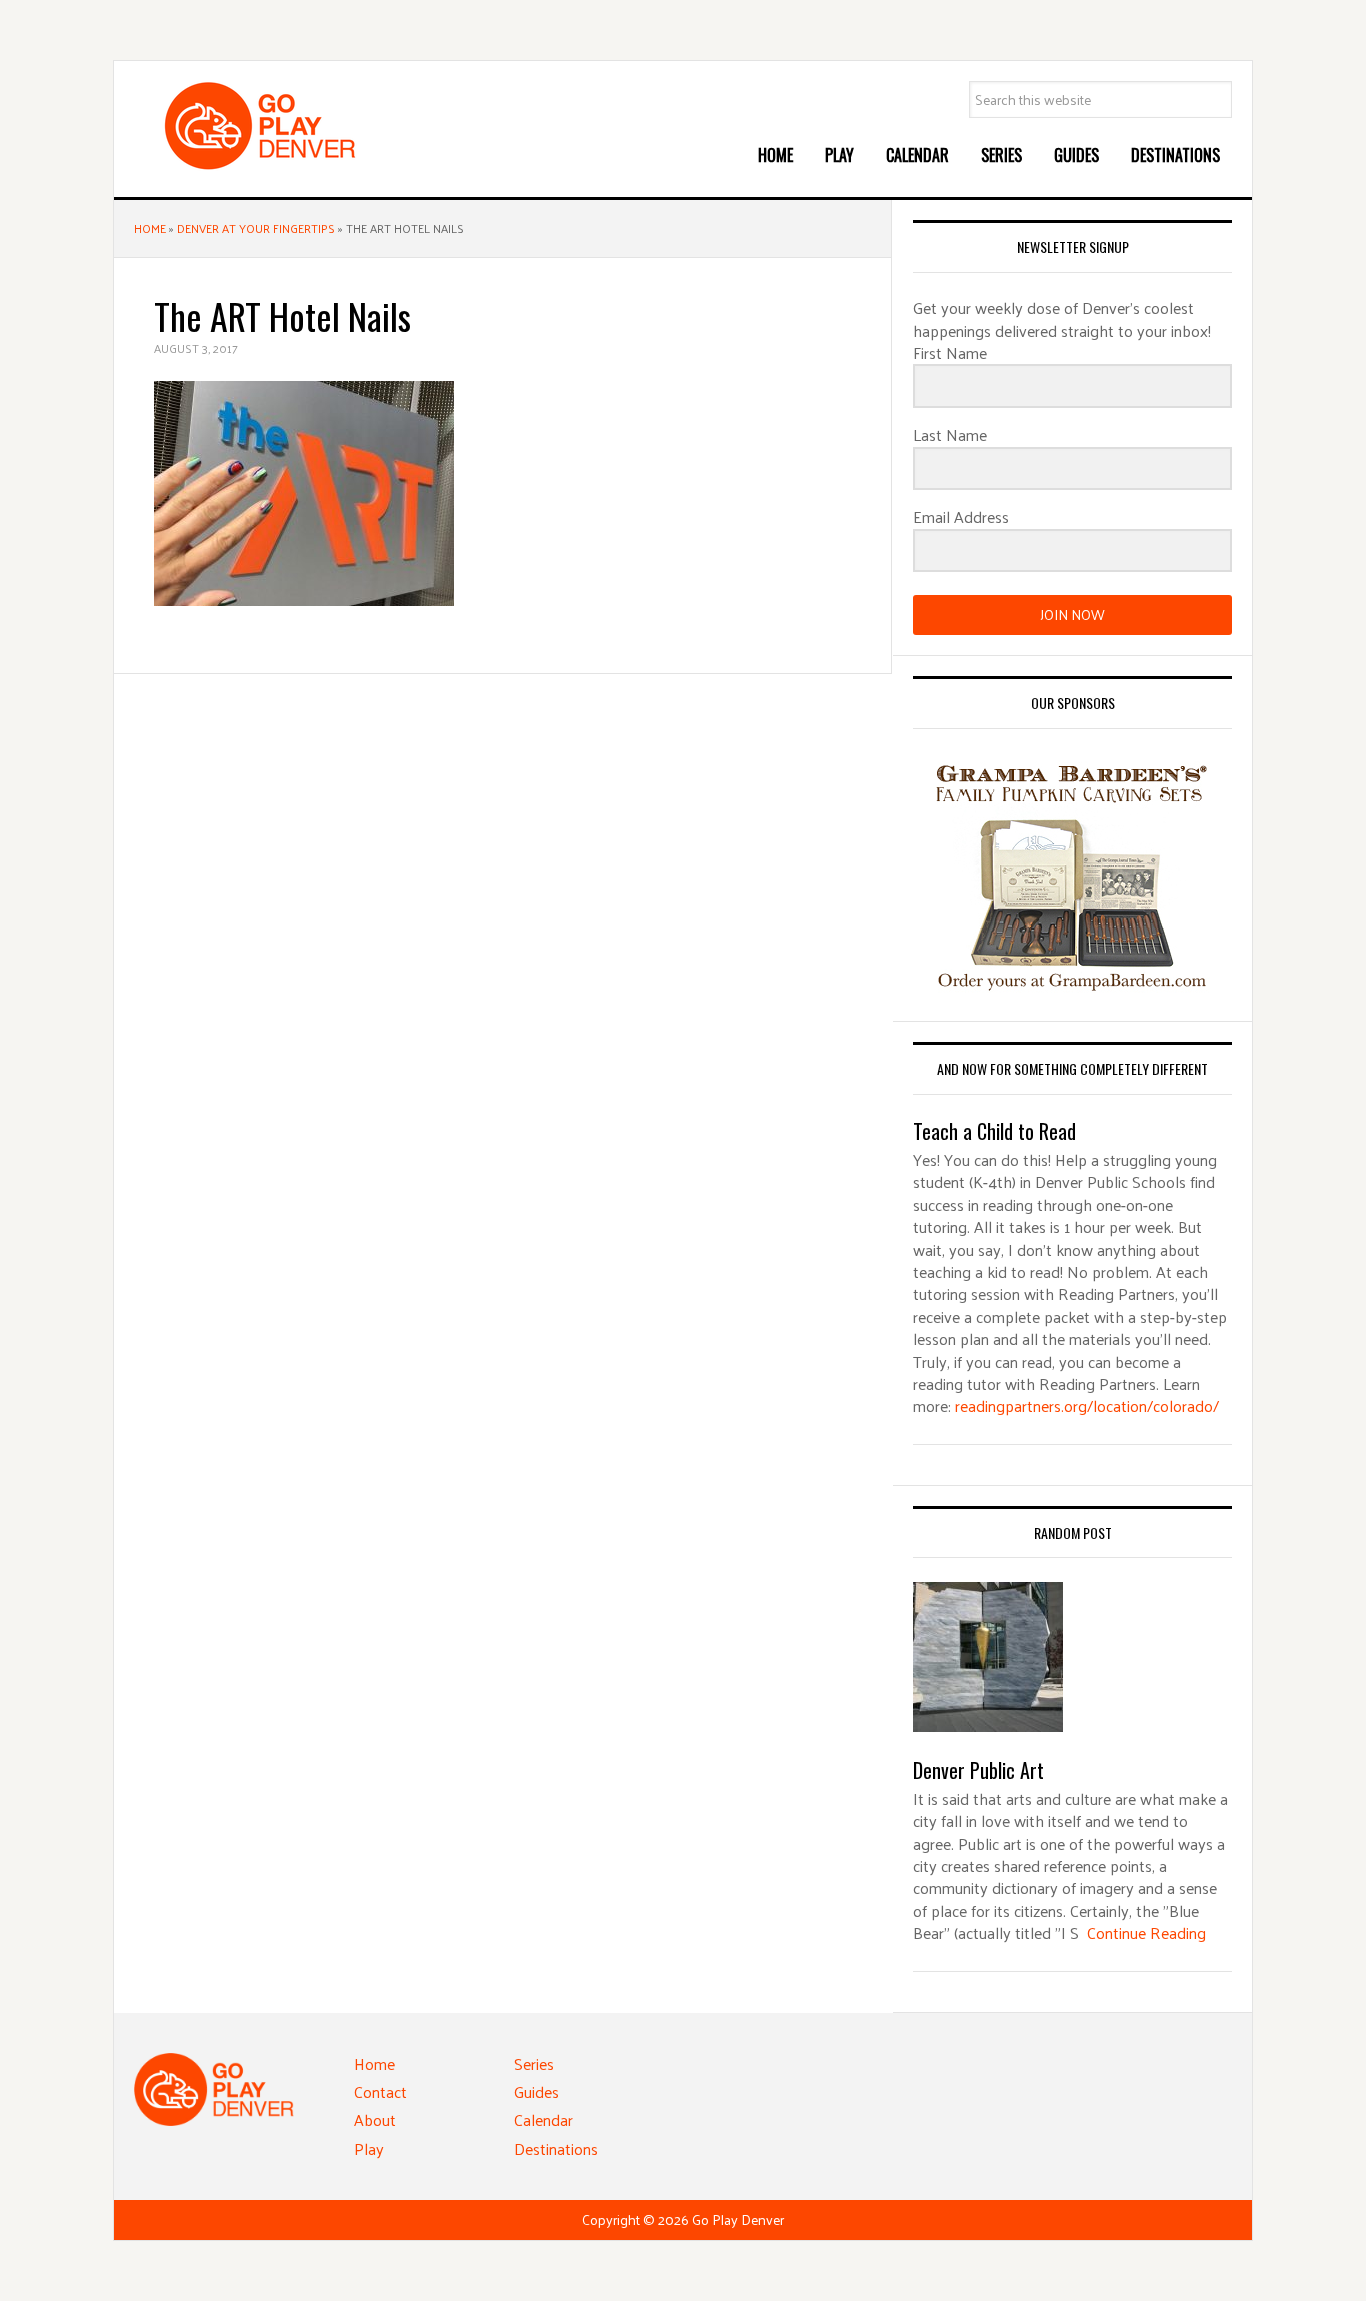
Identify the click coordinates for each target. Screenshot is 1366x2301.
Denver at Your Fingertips (256, 228)
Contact (380, 2091)
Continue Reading (1146, 1932)
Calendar (543, 2119)
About (375, 2119)
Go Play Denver (284, 126)
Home (150, 228)
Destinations (556, 2148)
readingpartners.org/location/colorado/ (1087, 1405)
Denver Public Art (978, 1770)
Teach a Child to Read (994, 1131)
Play (369, 2148)
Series (534, 2063)
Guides (536, 2091)
